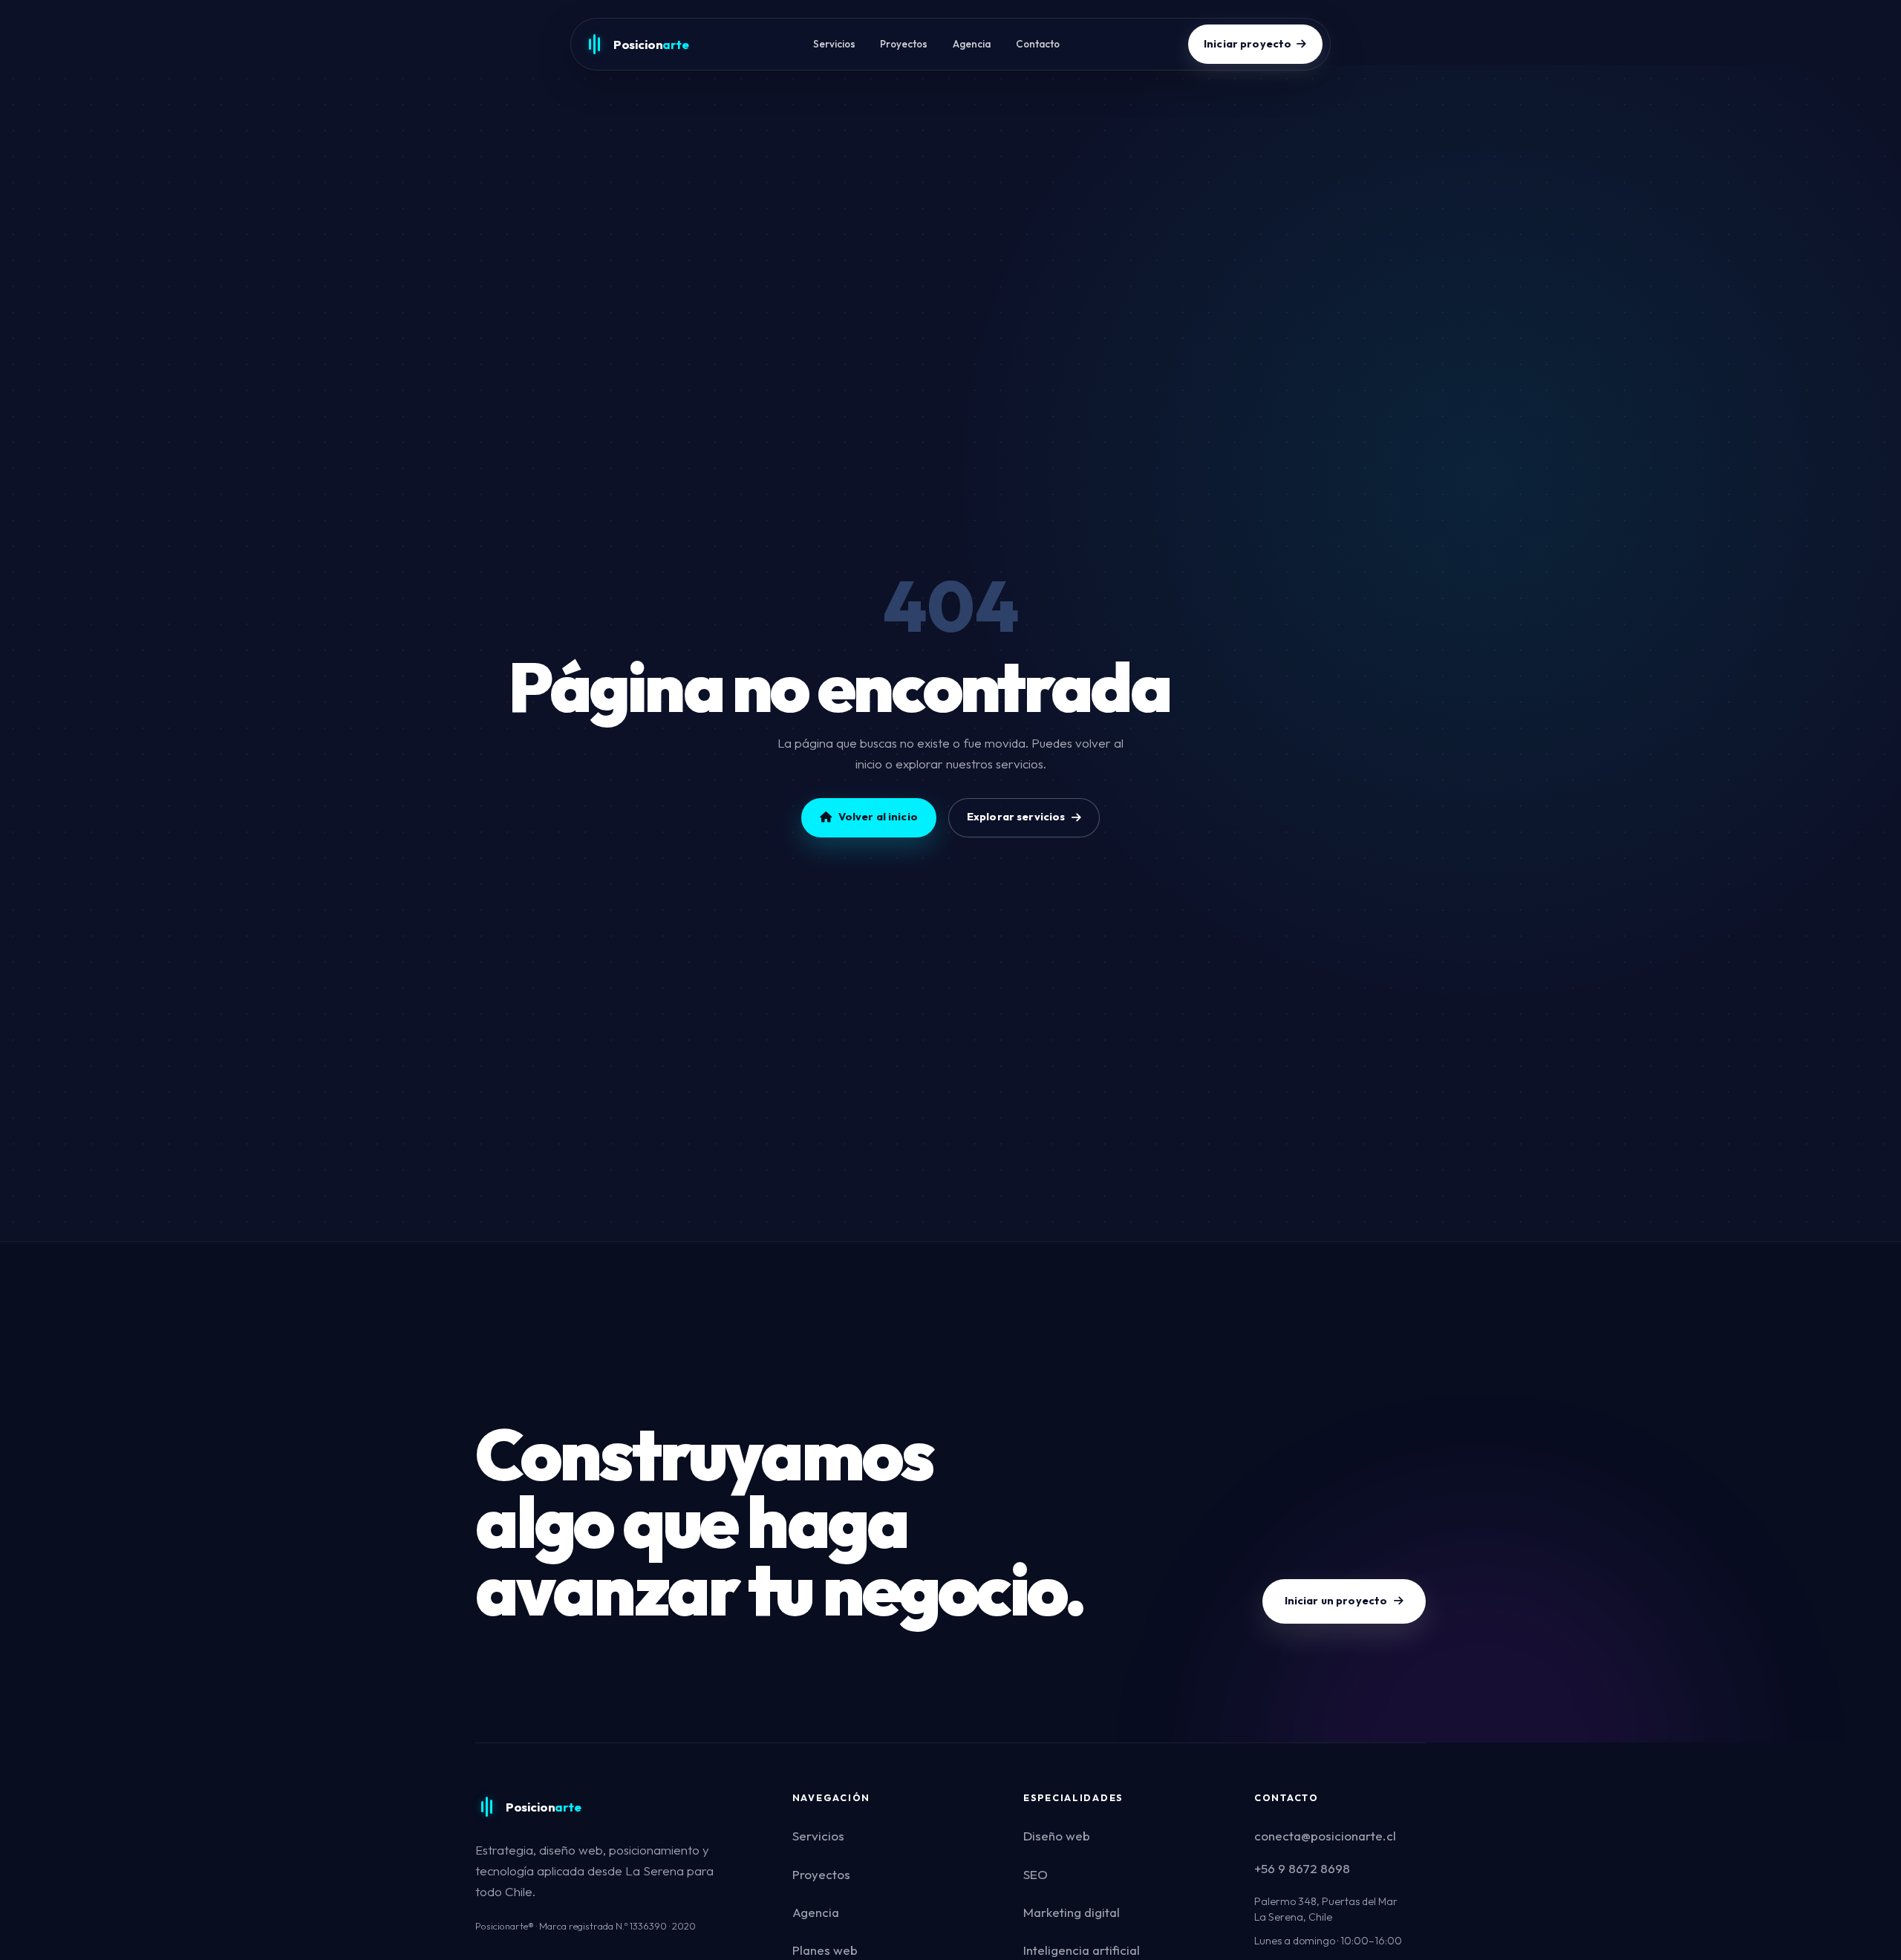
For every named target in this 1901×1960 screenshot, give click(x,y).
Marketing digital (1072, 1912)
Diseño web (1057, 1836)
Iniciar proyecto (1248, 44)
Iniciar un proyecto (1336, 1601)
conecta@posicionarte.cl (1325, 1836)
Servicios (834, 44)
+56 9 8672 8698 (1302, 1868)
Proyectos (904, 44)
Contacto (1038, 44)
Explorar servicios (1016, 817)
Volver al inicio (878, 817)
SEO (1036, 1874)
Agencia (972, 44)
